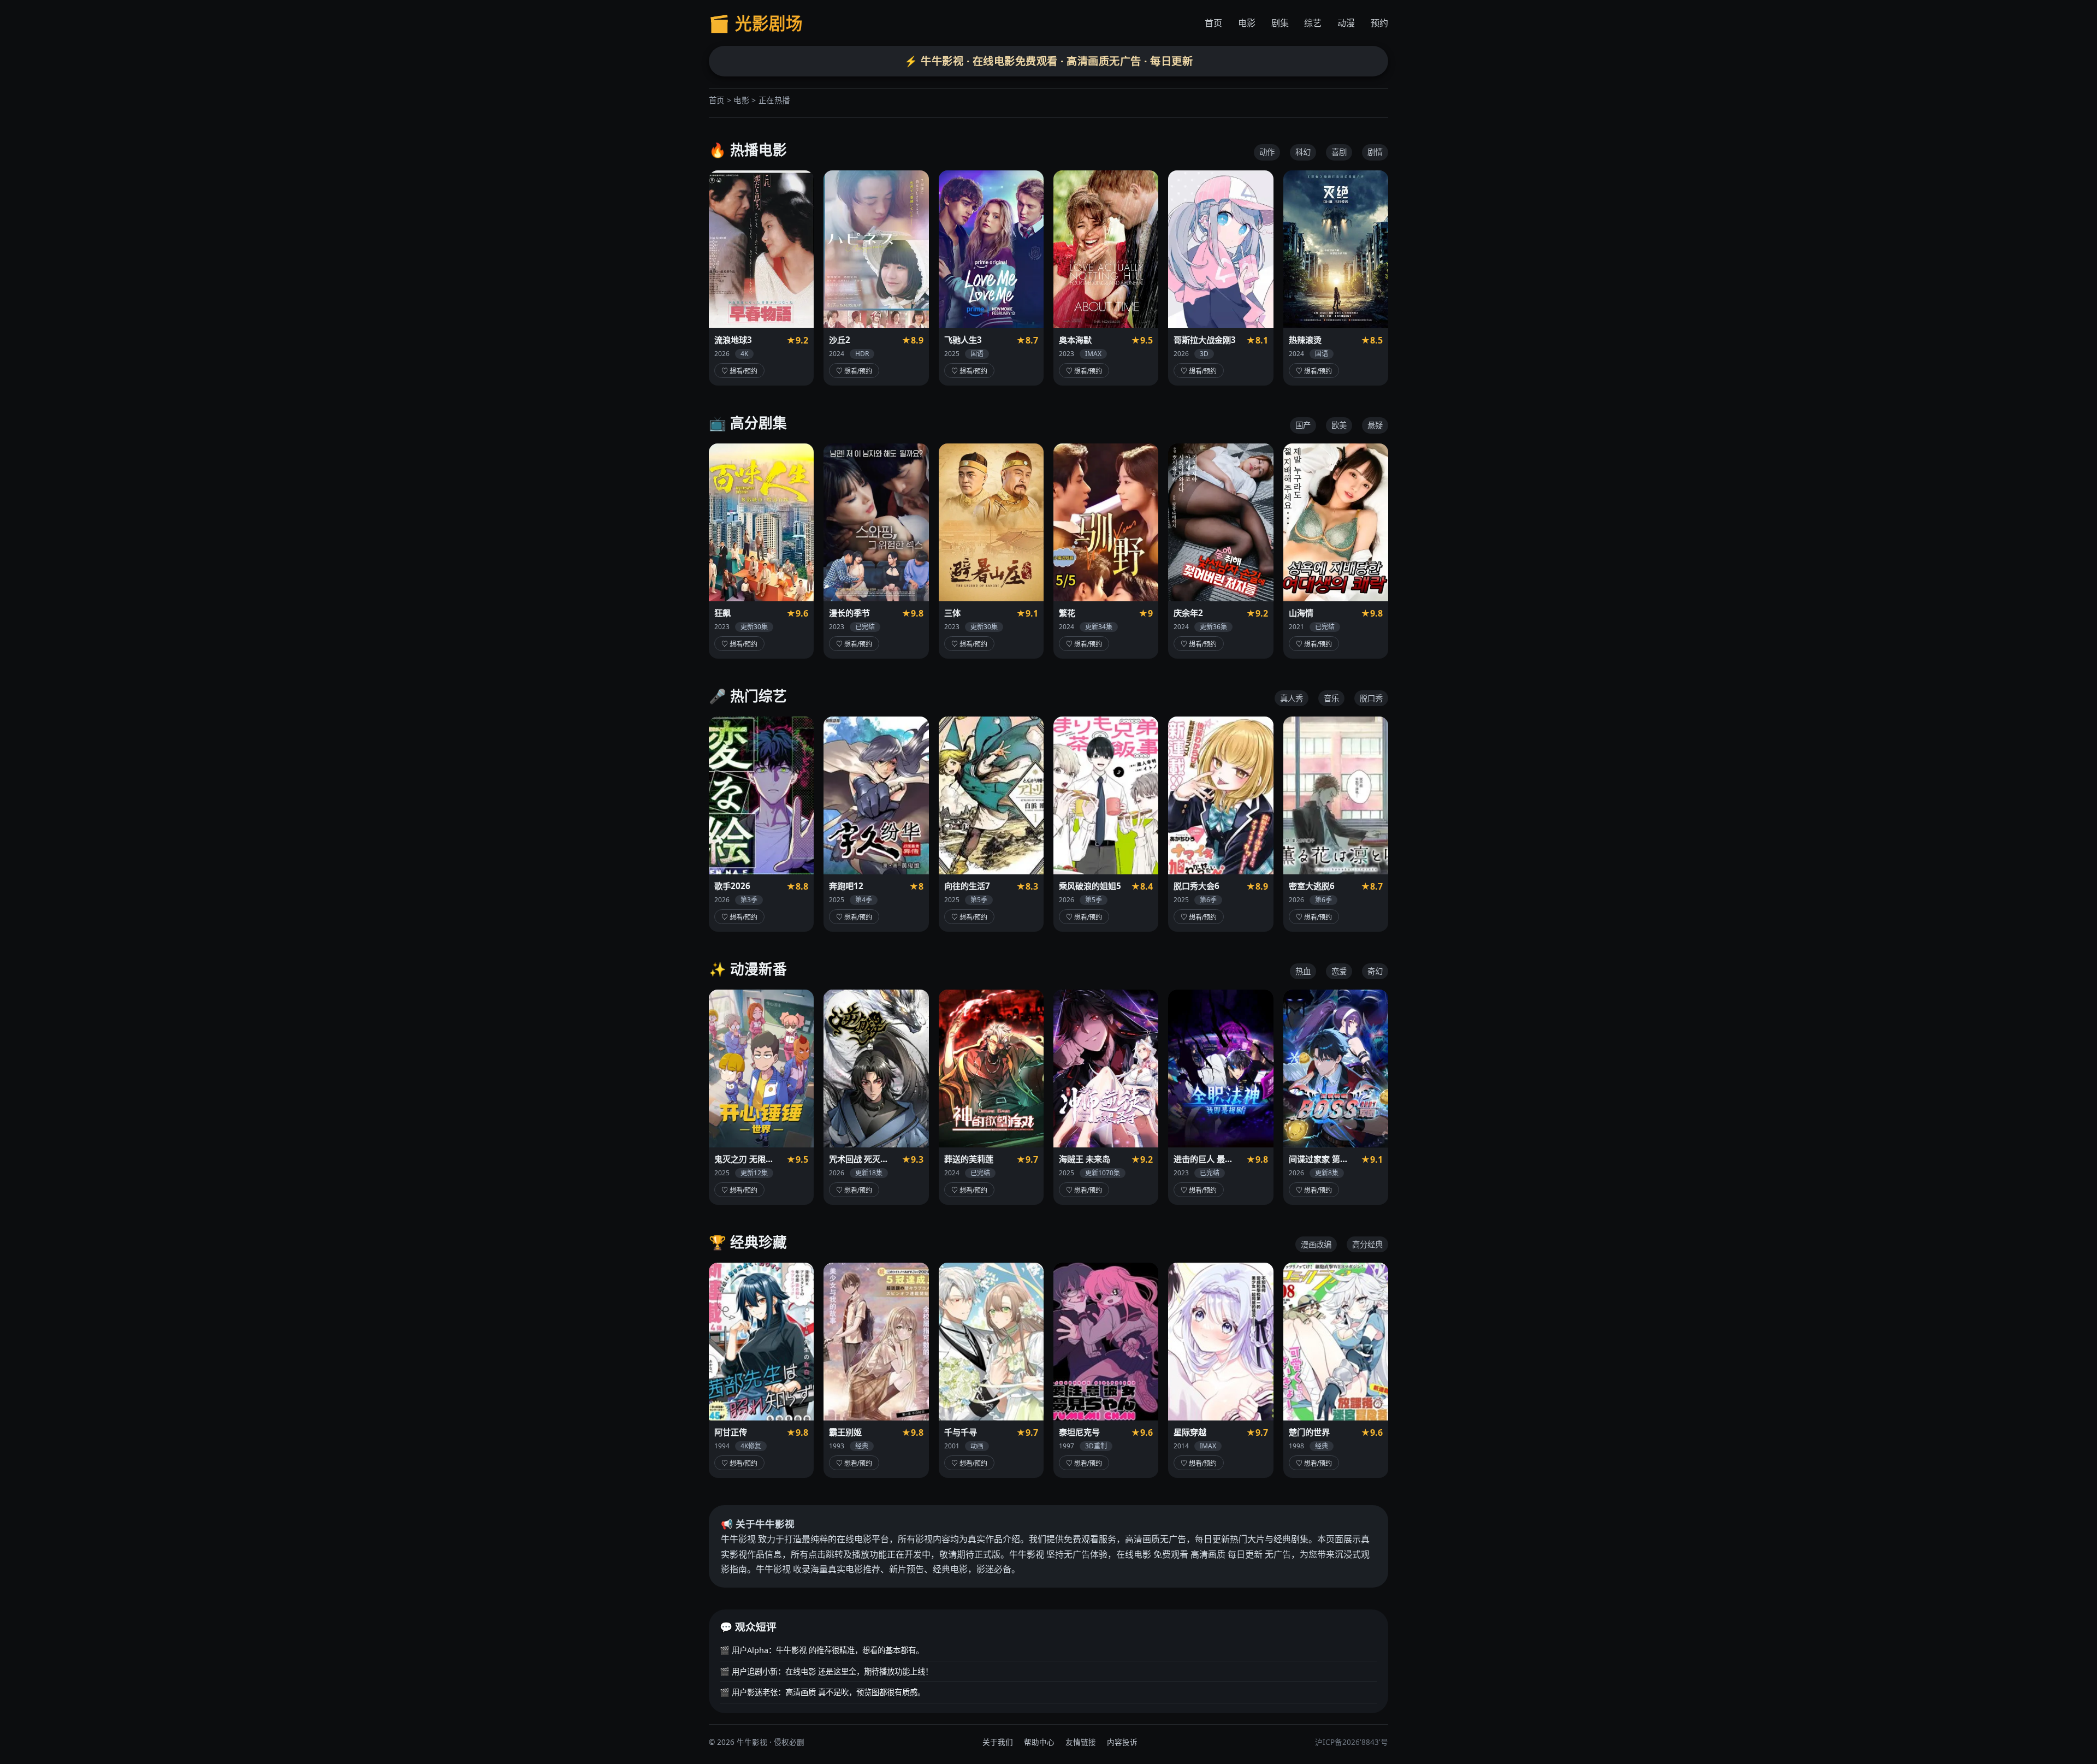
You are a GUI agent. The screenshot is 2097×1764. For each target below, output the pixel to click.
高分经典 (1367, 1244)
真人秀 (1292, 698)
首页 (1213, 23)
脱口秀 (1371, 698)
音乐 (1331, 698)
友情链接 (1081, 1742)
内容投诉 (1122, 1742)
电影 (1247, 23)
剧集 (1280, 23)
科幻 (1303, 152)
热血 (1303, 971)
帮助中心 (1039, 1742)
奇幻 (1375, 971)
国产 (1303, 425)
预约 (1379, 23)
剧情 (1375, 152)
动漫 (1346, 23)
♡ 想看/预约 (739, 371)
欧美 (1339, 425)
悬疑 (1375, 425)
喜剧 (1339, 152)
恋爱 (1339, 971)
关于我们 (998, 1742)
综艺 (1313, 23)
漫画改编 (1316, 1244)
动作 (1267, 152)
